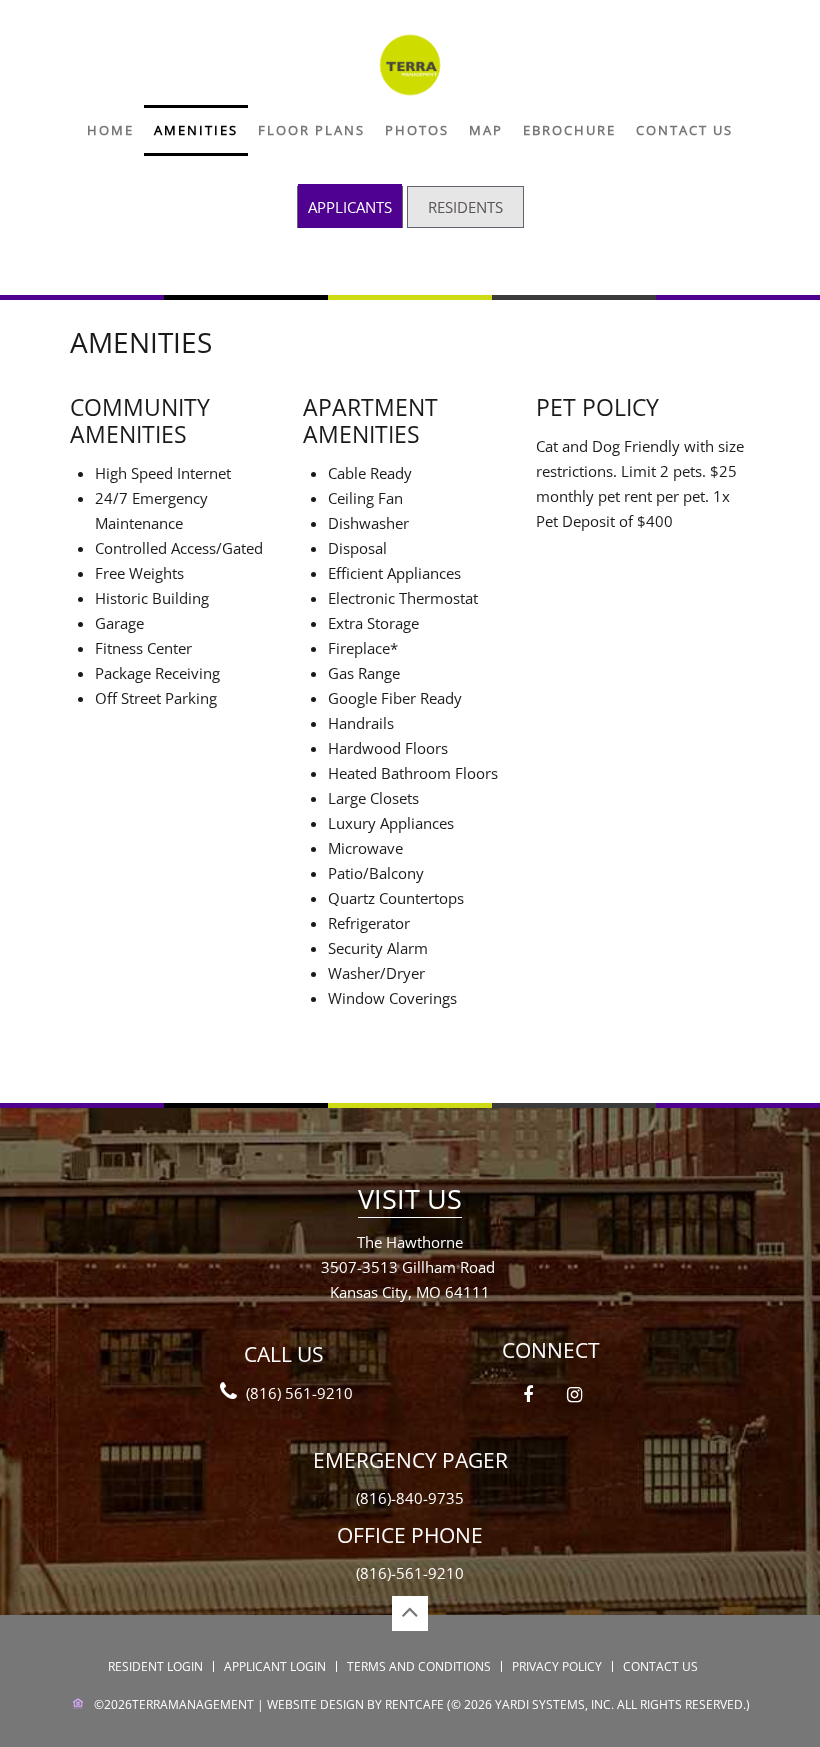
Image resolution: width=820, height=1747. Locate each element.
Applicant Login (275, 1666)
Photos (417, 130)
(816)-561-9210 (410, 1573)
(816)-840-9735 (410, 1498)
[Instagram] (574, 1395)
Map (486, 130)
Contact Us (684, 130)
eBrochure (569, 130)
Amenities (196, 130)
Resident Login (155, 1666)
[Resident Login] (465, 207)
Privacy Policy (557, 1666)
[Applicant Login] (350, 206)
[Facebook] (528, 1395)
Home (110, 130)
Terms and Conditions (419, 1666)
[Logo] (410, 63)
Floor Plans (311, 130)
